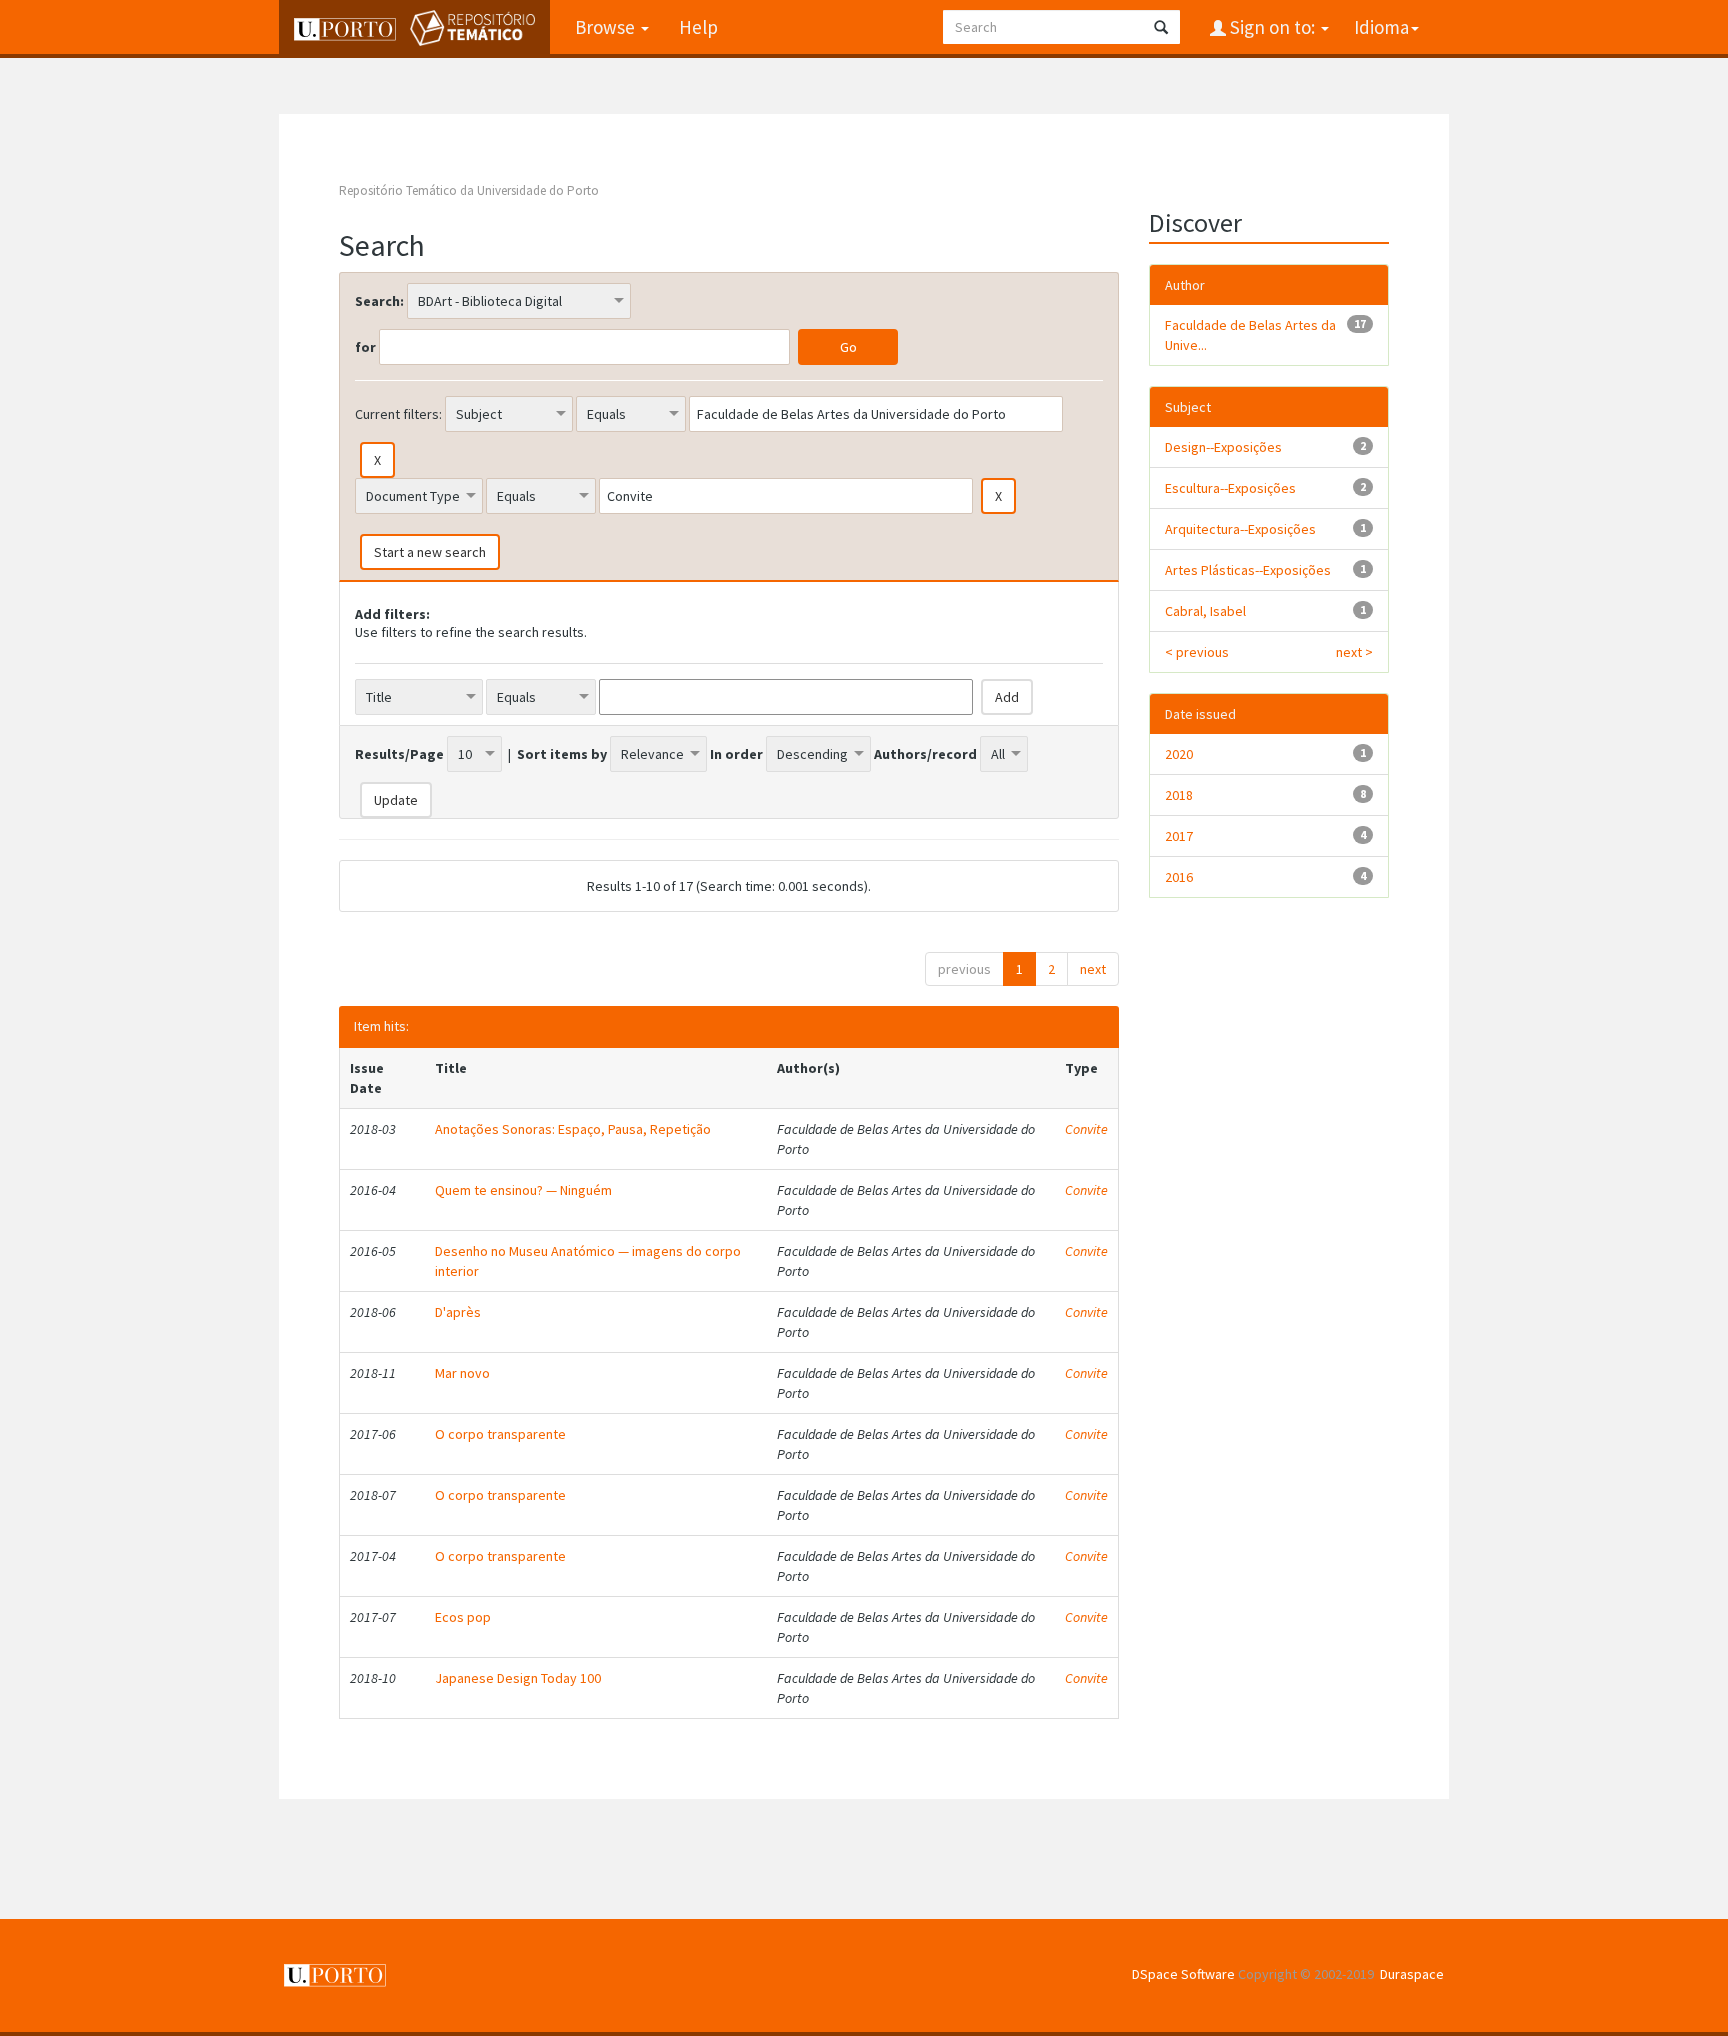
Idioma (1381, 27)
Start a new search (430, 552)
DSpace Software (1183, 1974)
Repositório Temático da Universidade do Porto (469, 190)
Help (698, 27)
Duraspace (1412, 1974)
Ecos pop (463, 1617)
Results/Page (399, 754)
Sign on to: (1272, 27)
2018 (1179, 795)
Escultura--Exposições (1230, 488)
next (1093, 969)
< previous (1197, 652)
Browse (607, 27)
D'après (458, 1312)
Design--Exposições (1223, 447)
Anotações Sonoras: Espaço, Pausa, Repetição (573, 1129)
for (365, 347)
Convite (1086, 1129)
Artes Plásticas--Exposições (1248, 570)
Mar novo (462, 1373)
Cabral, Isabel (1205, 611)
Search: (379, 301)
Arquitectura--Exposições (1240, 529)
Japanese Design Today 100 (518, 1678)
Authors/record (925, 754)
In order (736, 754)
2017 (1179, 836)
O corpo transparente (500, 1434)
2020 (1179, 754)
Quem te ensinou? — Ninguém (523, 1190)
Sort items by (562, 754)
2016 (1179, 877)
